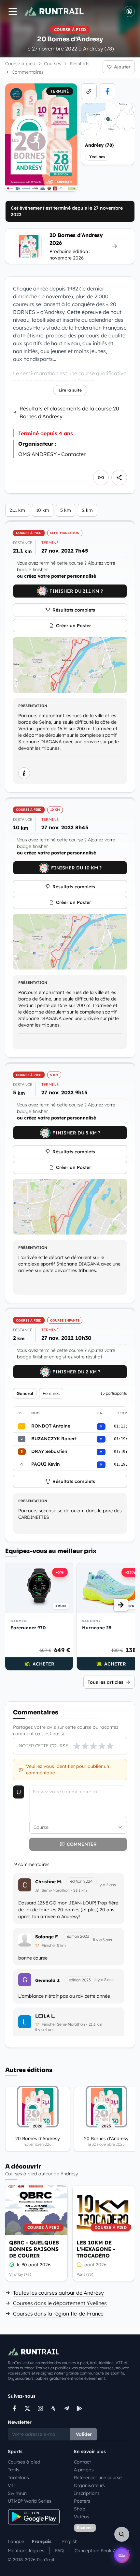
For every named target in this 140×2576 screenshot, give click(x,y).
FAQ (59, 2551)
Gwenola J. (48, 1980)
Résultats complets (74, 610)
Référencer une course (98, 2478)
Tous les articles (105, 1682)
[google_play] (79, 2408)
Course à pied (20, 64)
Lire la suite (70, 390)
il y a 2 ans (106, 1885)
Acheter (43, 1664)
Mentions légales (26, 2551)
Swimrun (17, 2493)
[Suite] (121, 1605)
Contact (82, 2462)
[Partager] (119, 478)
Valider (84, 2434)
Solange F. (47, 1937)
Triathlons (18, 2478)
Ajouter (122, 67)
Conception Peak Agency (102, 2551)
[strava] (53, 2408)
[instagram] (40, 2408)
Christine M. (49, 1882)
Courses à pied (24, 2462)
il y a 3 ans (103, 1940)
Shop (80, 2509)
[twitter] (27, 2408)
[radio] (77, 1746)
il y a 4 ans (45, 2029)
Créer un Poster (74, 626)
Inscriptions (87, 2493)
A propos (84, 2470)
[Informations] (24, 773)
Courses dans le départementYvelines (60, 2303)
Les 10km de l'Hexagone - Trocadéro (96, 2249)
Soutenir (85, 2528)
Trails (14, 2470)
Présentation (33, 706)
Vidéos (82, 2517)
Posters (82, 2501)
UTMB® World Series (30, 2501)
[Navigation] (13, 11)
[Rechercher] (122, 2534)
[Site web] (89, 91)
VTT (12, 2485)
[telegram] (66, 2408)
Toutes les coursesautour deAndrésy (58, 2293)
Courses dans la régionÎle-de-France (58, 2314)
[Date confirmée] (12, 2265)
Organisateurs (89, 2485)
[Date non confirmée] (79, 2265)
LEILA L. (45, 2016)
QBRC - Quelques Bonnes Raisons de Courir (34, 2249)
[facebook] (107, 91)
